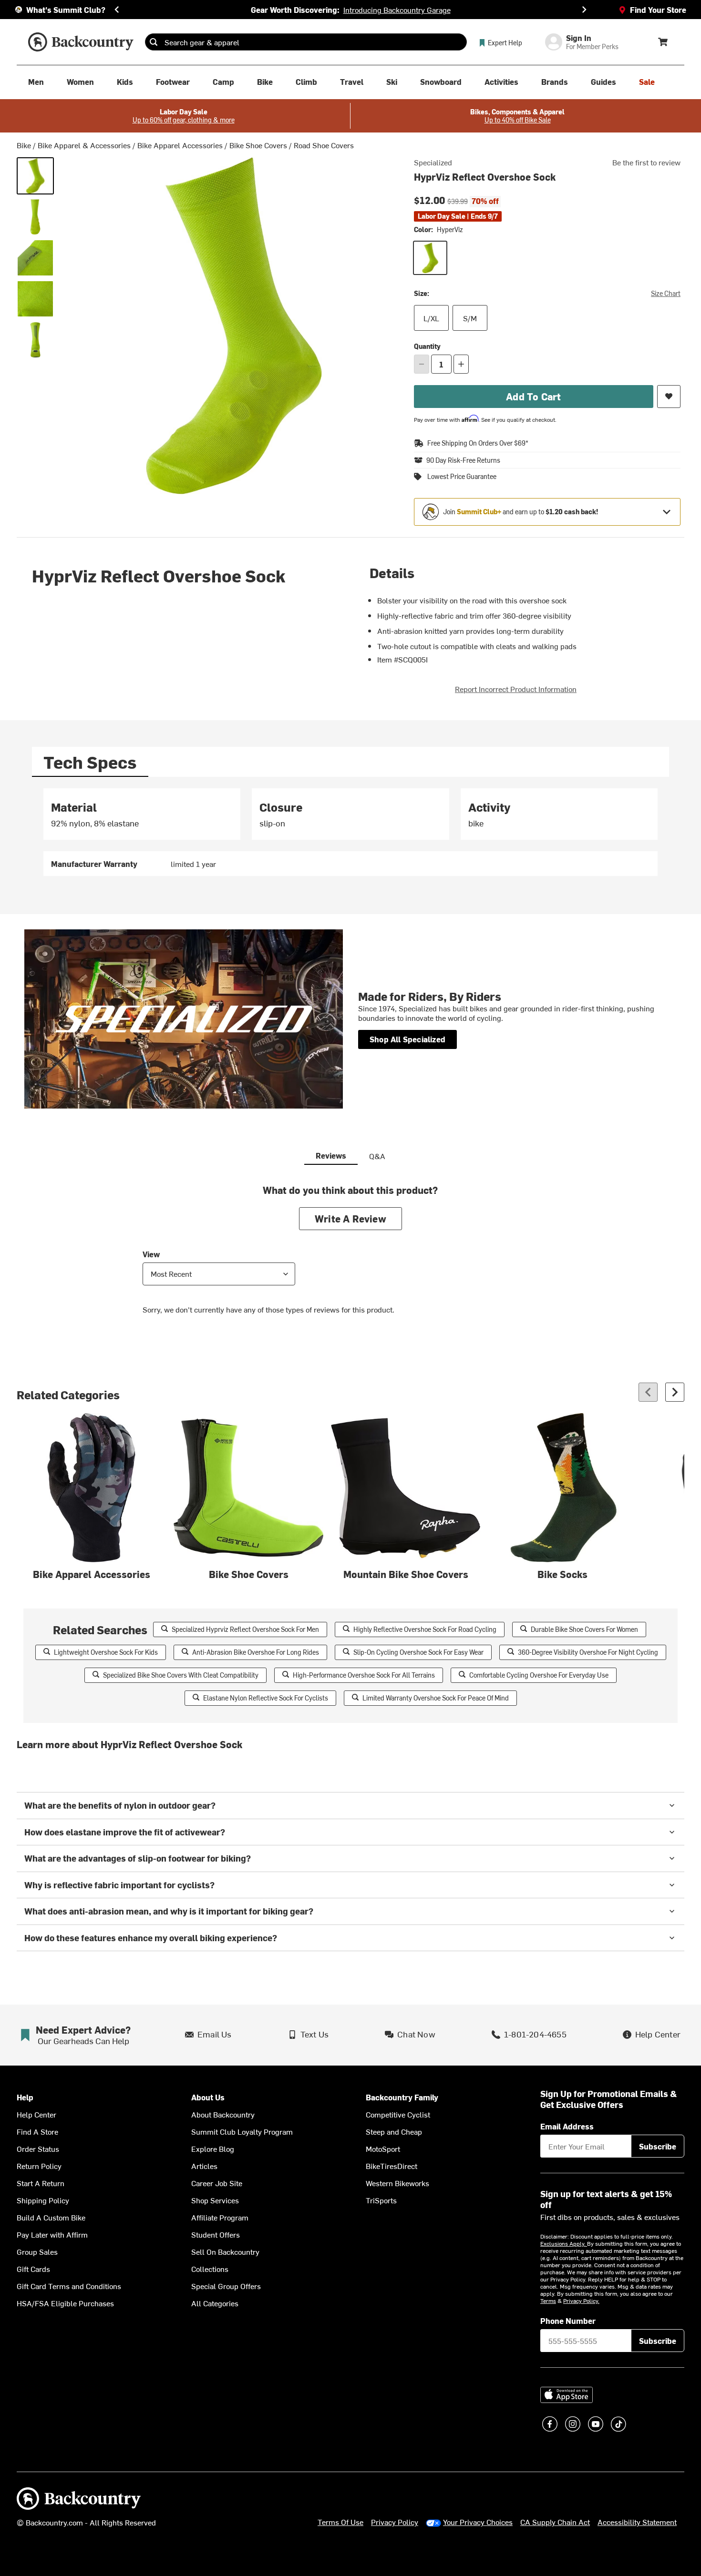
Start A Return (41, 2183)
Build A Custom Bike (51, 2217)
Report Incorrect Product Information (516, 689)
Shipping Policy (43, 2200)
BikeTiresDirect (392, 2166)
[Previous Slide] (117, 10)
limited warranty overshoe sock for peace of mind (436, 1698)
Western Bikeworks (397, 2183)
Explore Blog (213, 2148)
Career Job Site (217, 2183)
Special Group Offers (226, 2286)
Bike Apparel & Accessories (84, 145)
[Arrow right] (675, 1392)
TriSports (381, 2200)
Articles (204, 2166)
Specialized (433, 162)
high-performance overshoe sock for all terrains (364, 1675)
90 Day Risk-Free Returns (463, 460)
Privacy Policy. (581, 2301)
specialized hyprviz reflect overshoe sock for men (245, 1629)
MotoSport (383, 2148)
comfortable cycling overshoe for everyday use (539, 1675)
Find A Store (37, 2131)
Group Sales (37, 2251)
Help (25, 2097)
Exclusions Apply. (564, 2243)
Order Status (38, 2148)
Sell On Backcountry (225, 2251)
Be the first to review (646, 162)
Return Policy (39, 2166)
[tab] (90, 762)
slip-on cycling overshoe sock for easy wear (418, 1652)
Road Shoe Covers (324, 145)
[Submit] (154, 42)
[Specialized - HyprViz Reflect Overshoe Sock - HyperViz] (35, 176)
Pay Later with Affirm (52, 2234)
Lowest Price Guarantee (462, 477)
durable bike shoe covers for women (584, 1629)
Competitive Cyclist (398, 2114)
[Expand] (667, 512)
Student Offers (216, 2234)
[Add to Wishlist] (669, 397)
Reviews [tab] (331, 1155)
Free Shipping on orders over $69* (478, 443)
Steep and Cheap (394, 2131)
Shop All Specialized (407, 1039)
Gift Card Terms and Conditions (69, 2286)
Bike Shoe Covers (258, 145)
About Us (208, 2097)
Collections (210, 2269)
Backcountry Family (402, 2097)
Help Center (36, 2114)
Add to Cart (533, 396)
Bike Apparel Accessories (180, 145)
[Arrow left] (648, 1392)
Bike (24, 145)
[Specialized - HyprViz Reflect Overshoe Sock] (35, 217)
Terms (548, 2301)
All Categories (215, 2303)
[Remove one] (422, 364)
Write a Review (350, 1218)
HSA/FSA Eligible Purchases (65, 2303)
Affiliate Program (220, 2217)
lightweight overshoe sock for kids (106, 1652)
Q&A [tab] (377, 1156)
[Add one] (461, 364)
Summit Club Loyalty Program (242, 2131)
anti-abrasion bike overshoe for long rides (256, 1652)
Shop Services (215, 2200)
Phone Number (568, 2321)
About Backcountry (223, 2114)
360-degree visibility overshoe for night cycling (588, 1652)
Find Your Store (658, 10)
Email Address (567, 2126)
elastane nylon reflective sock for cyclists (266, 1698)
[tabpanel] (350, 832)
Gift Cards (33, 2269)
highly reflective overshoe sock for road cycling (425, 1629)
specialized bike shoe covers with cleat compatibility (181, 1675)
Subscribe (658, 2146)
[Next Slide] (584, 10)
